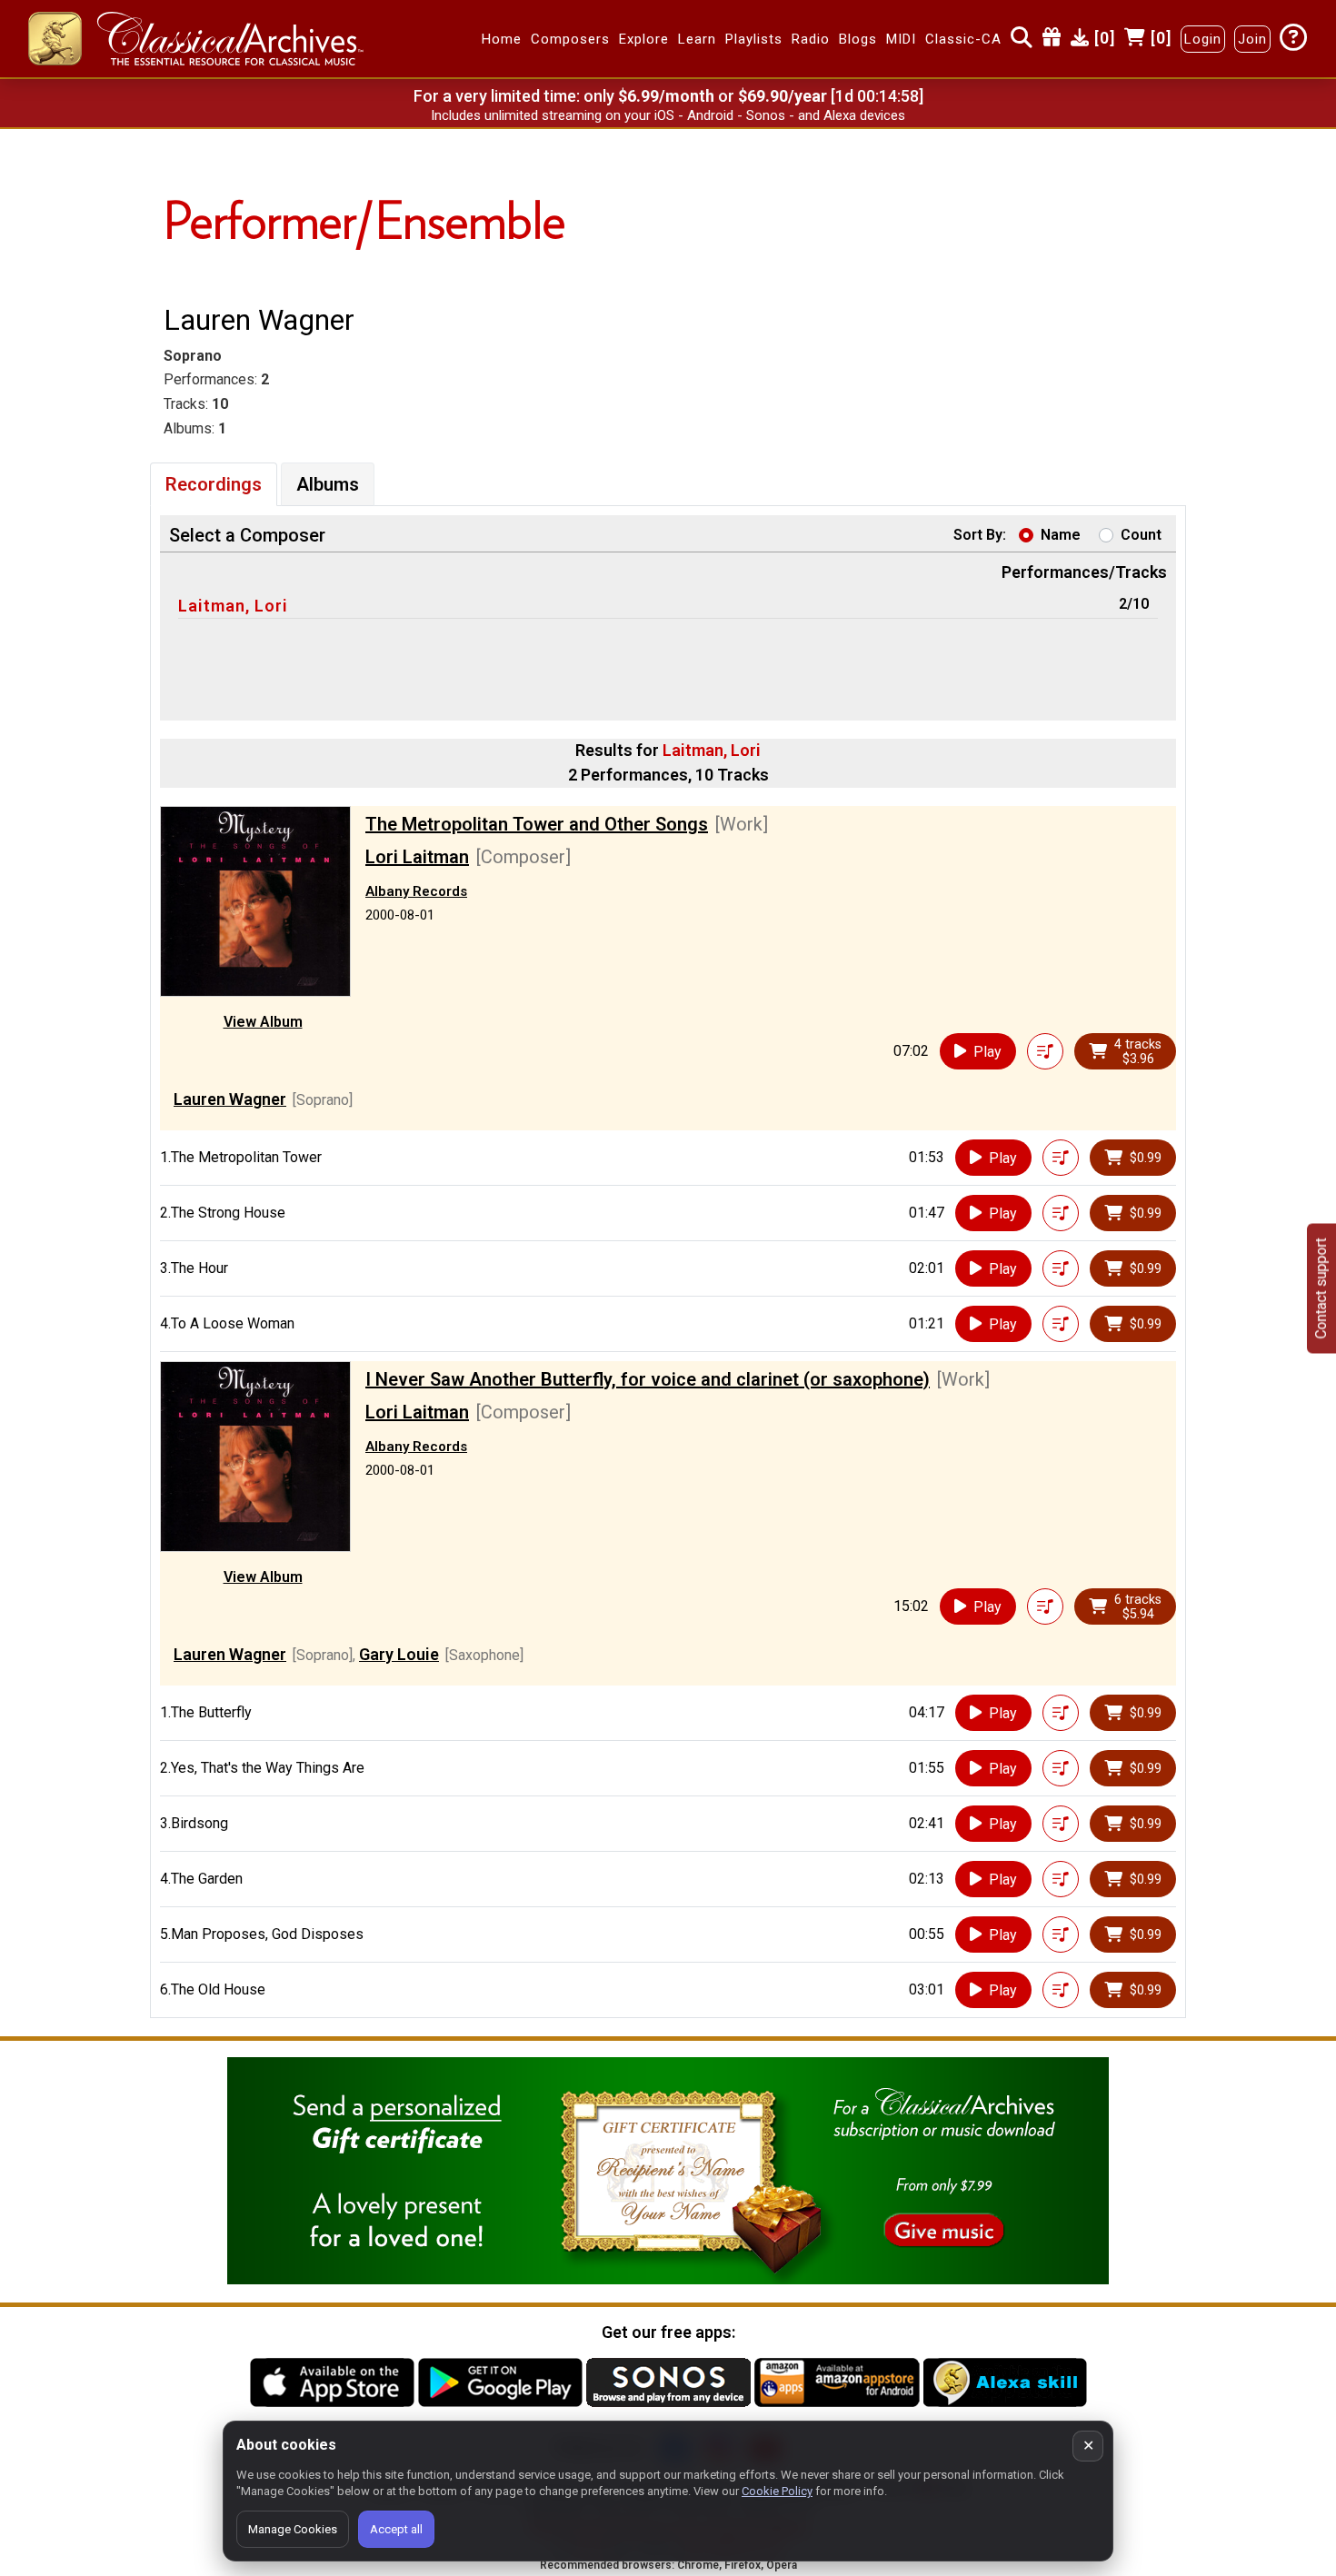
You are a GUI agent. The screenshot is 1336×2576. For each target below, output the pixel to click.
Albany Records (416, 891)
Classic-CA (963, 39)
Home (502, 39)
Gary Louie (399, 1654)
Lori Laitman (417, 857)
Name (1061, 535)
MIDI (901, 39)
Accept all (396, 2529)
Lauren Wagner (230, 1099)
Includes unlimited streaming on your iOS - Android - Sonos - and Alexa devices (668, 115)
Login (1203, 39)
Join (1252, 39)
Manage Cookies (293, 2529)
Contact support (1321, 1288)
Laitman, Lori (233, 606)
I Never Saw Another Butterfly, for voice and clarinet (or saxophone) (648, 1379)
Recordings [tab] (214, 484)
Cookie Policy (777, 2491)
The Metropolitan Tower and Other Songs (537, 824)
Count (1141, 535)
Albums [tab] (328, 484)
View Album (263, 1022)
